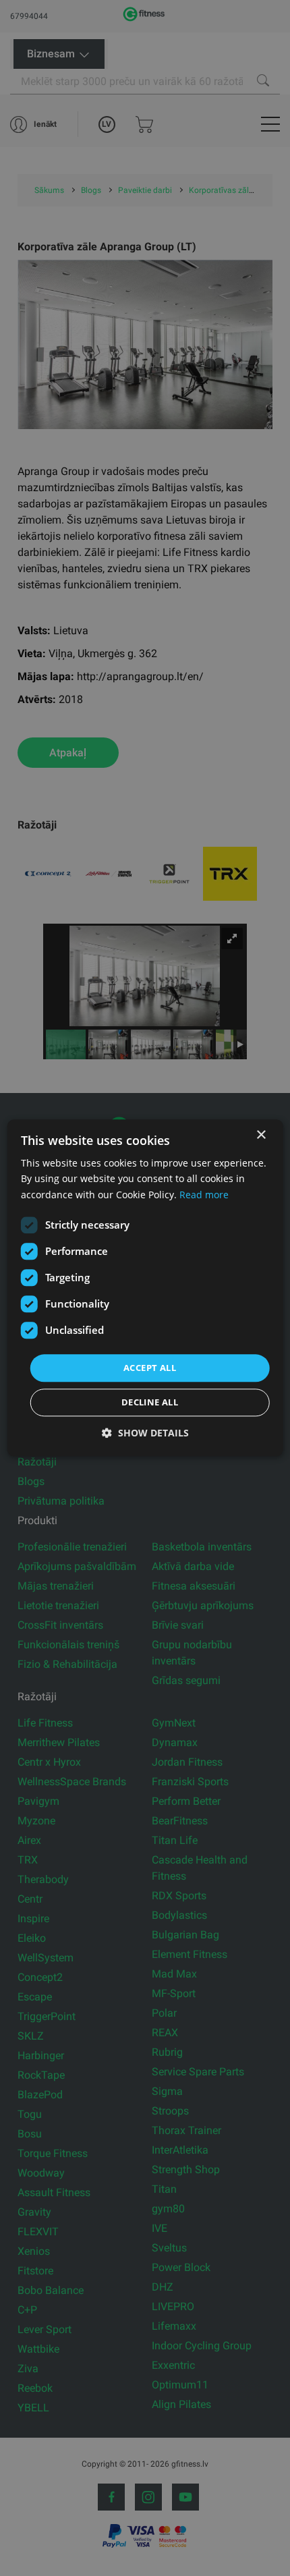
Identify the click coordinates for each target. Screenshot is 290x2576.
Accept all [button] (150, 1368)
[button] (145, 1433)
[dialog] (145, 1288)
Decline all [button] (150, 1403)
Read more (204, 1195)
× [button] (261, 1135)
